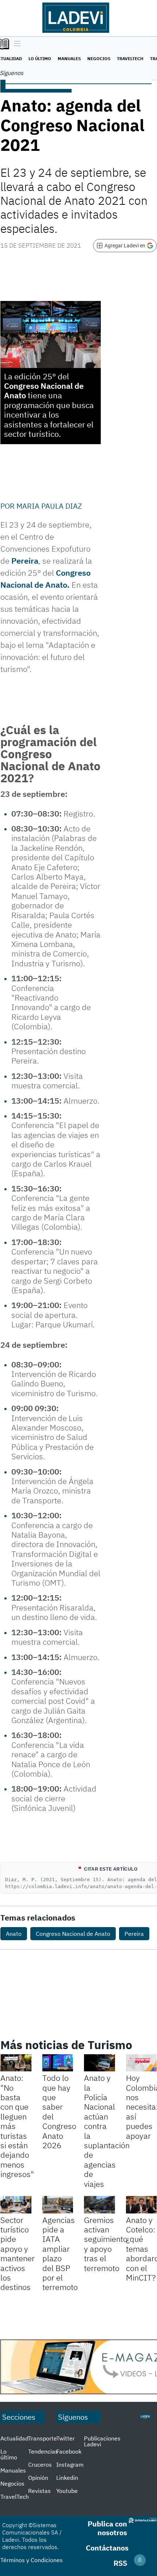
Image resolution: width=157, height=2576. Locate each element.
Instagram (70, 2465)
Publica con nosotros (107, 2528)
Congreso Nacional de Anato (44, 390)
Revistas (39, 2491)
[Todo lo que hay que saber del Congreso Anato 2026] (58, 2063)
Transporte (43, 2438)
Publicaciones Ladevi (102, 2441)
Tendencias (43, 2451)
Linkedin (67, 2478)
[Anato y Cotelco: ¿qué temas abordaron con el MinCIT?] (141, 2205)
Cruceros (40, 2465)
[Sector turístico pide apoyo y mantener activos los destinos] (16, 2205)
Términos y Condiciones (32, 2560)
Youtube (67, 2491)
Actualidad (14, 2438)
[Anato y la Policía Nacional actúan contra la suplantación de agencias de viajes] (99, 2063)
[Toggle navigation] (16, 44)
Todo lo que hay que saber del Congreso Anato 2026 (59, 2111)
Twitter (66, 2438)
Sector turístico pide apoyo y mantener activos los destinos (18, 2254)
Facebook (69, 2451)
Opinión (38, 2478)
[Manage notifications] (140, 2560)
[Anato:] (16, 2063)
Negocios (99, 58)
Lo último (40, 58)
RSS (120, 2563)
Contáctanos (107, 2548)
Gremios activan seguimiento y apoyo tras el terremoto (106, 2244)
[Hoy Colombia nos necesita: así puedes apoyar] (141, 2063)
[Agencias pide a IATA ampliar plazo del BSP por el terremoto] (58, 2205)
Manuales (69, 58)
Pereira (25, 561)
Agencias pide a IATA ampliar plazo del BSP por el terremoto (60, 2254)
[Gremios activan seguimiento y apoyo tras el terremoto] (99, 2205)
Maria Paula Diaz (49, 506)
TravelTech (130, 58)
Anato (14, 1934)
